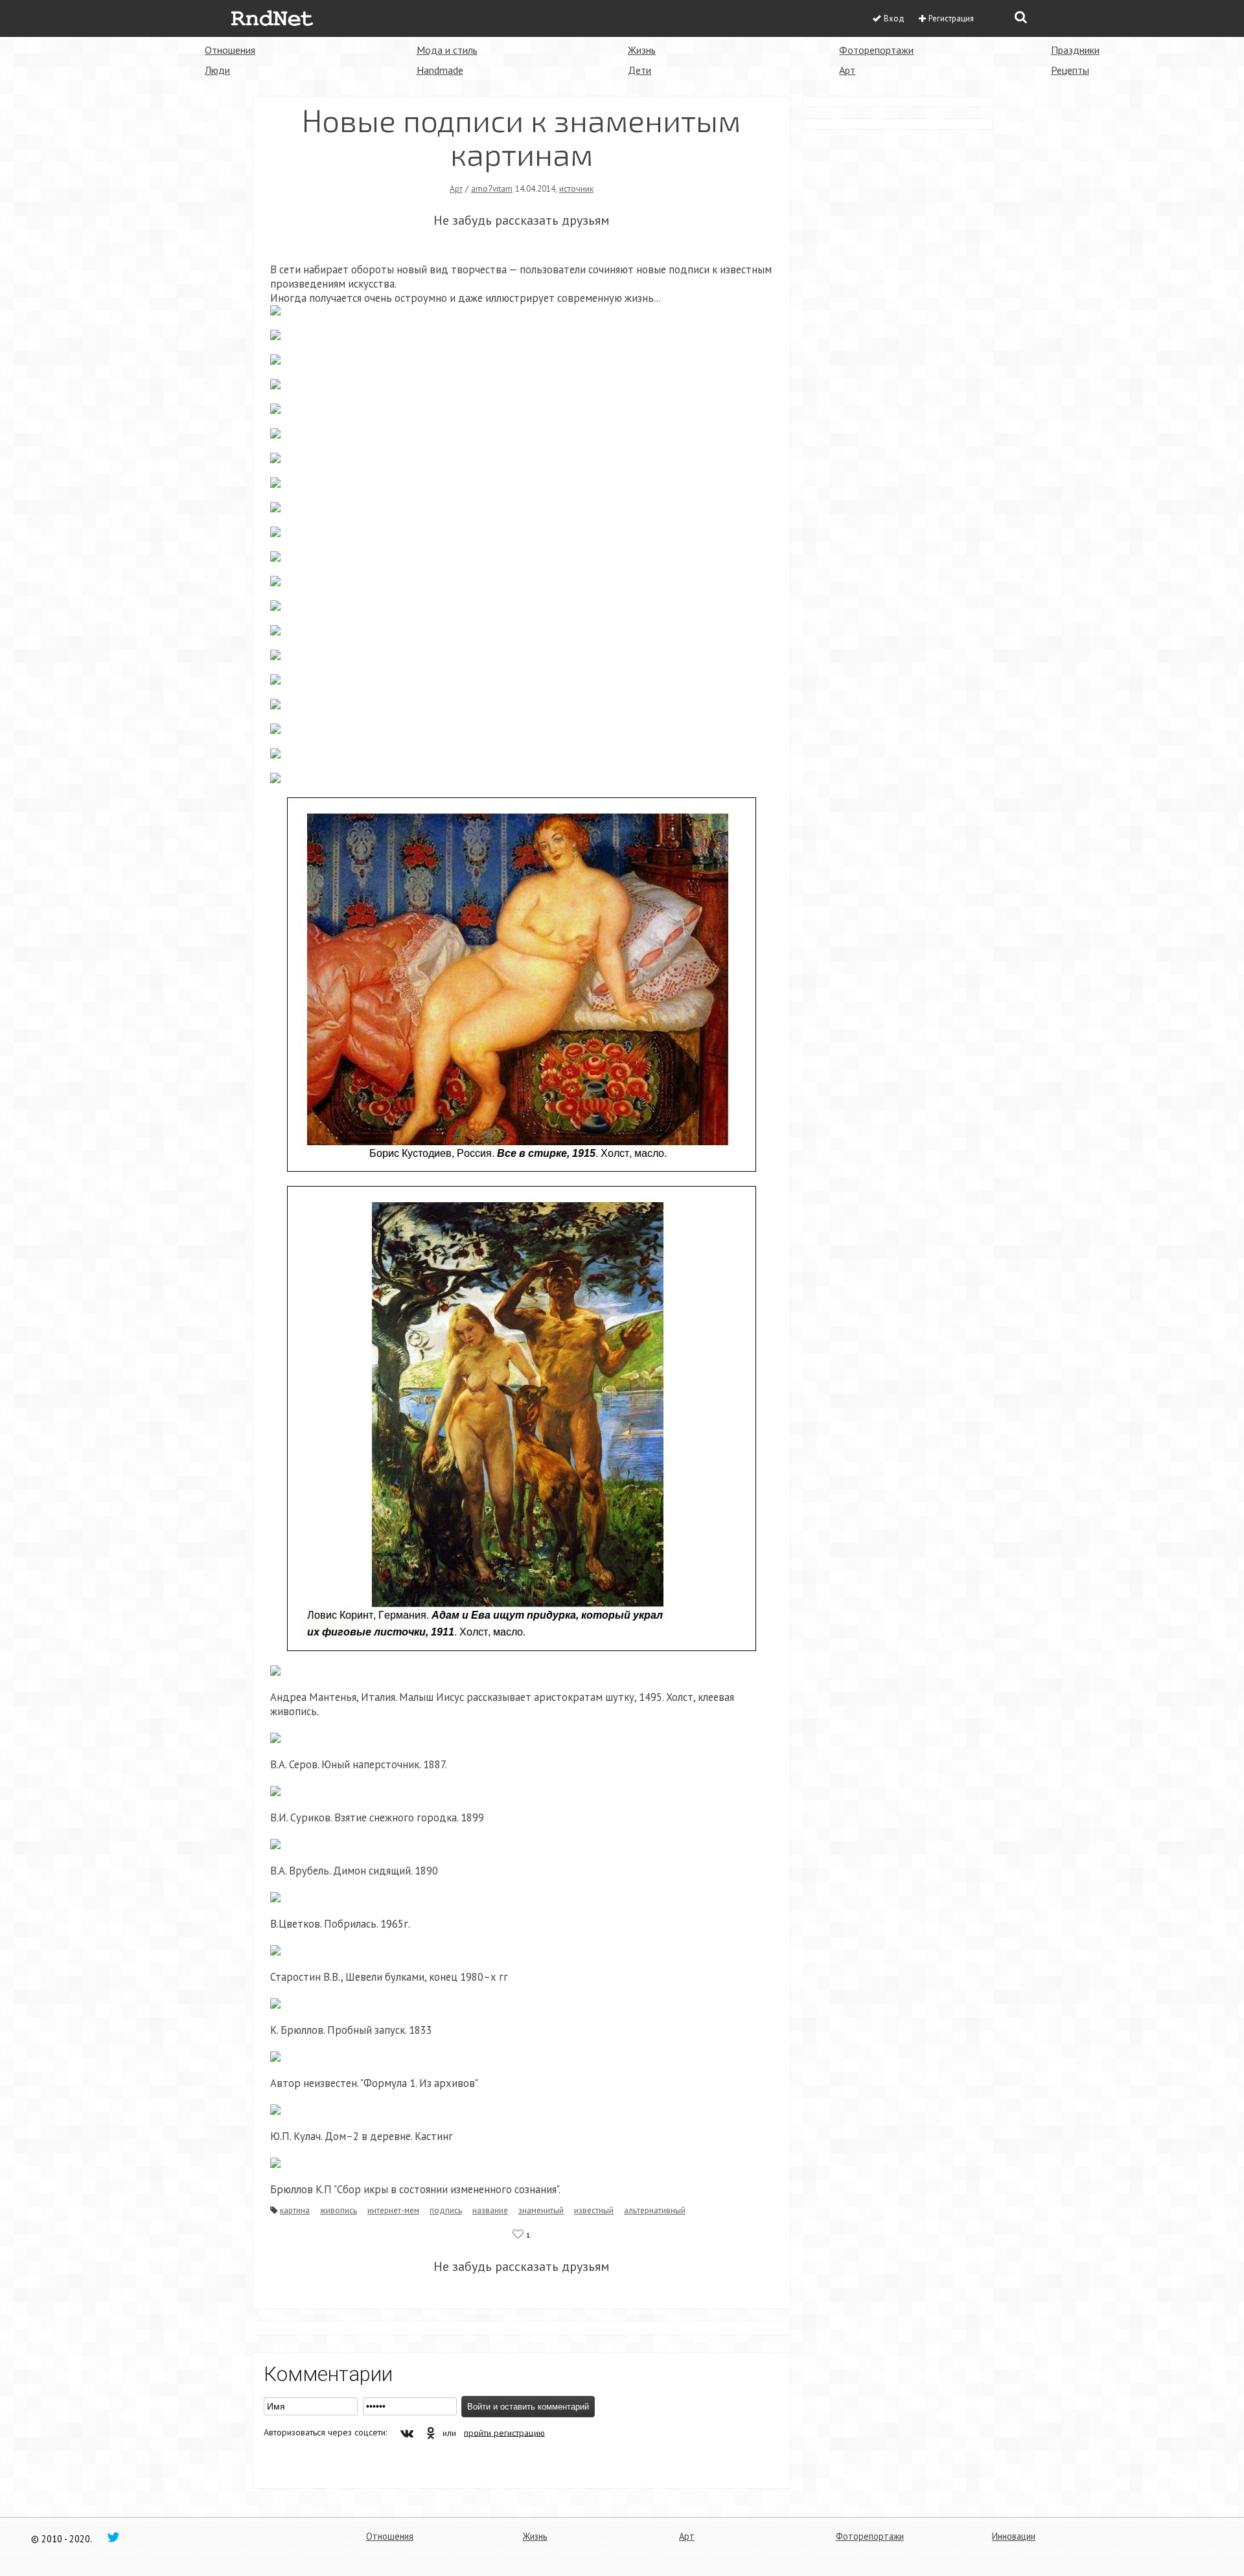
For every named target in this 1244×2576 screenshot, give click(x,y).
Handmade (440, 70)
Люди (217, 70)
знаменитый (541, 2210)
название (490, 2210)
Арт (847, 70)
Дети (639, 70)
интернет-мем (393, 2210)
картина (295, 2210)
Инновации (1014, 2536)
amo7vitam (492, 188)
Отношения (230, 50)
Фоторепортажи (876, 50)
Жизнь (642, 50)
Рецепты (1070, 70)
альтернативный (655, 2210)
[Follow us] (113, 2536)
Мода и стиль (447, 50)
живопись (339, 2210)
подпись (446, 2210)
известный (594, 2210)
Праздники (1075, 50)
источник (576, 188)
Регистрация (951, 18)
